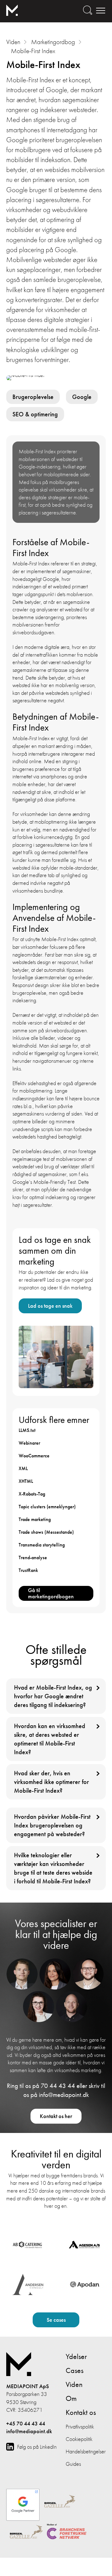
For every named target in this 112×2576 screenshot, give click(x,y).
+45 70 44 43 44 (26, 2424)
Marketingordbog (53, 42)
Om (71, 2398)
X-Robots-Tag (32, 1494)
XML (23, 1468)
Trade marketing (35, 1519)
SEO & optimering (35, 414)
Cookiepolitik (79, 2439)
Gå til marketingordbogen (51, 1593)
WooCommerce (34, 1456)
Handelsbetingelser (86, 2451)
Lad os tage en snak (50, 1306)
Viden (13, 42)
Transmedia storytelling (42, 1545)
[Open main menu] (100, 10)
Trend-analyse (33, 1557)
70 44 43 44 (58, 2086)
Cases (75, 2370)
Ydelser (76, 2356)
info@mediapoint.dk (64, 2095)
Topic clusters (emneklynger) (47, 1507)
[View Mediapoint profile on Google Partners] (23, 2502)
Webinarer (29, 1443)
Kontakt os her (56, 2116)
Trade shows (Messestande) (46, 1532)
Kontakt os (81, 2412)
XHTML (26, 1481)
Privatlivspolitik (80, 2427)
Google (82, 397)
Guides (73, 2464)
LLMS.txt (27, 1430)
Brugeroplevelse (33, 397)
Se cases (56, 2320)
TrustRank (28, 1570)
